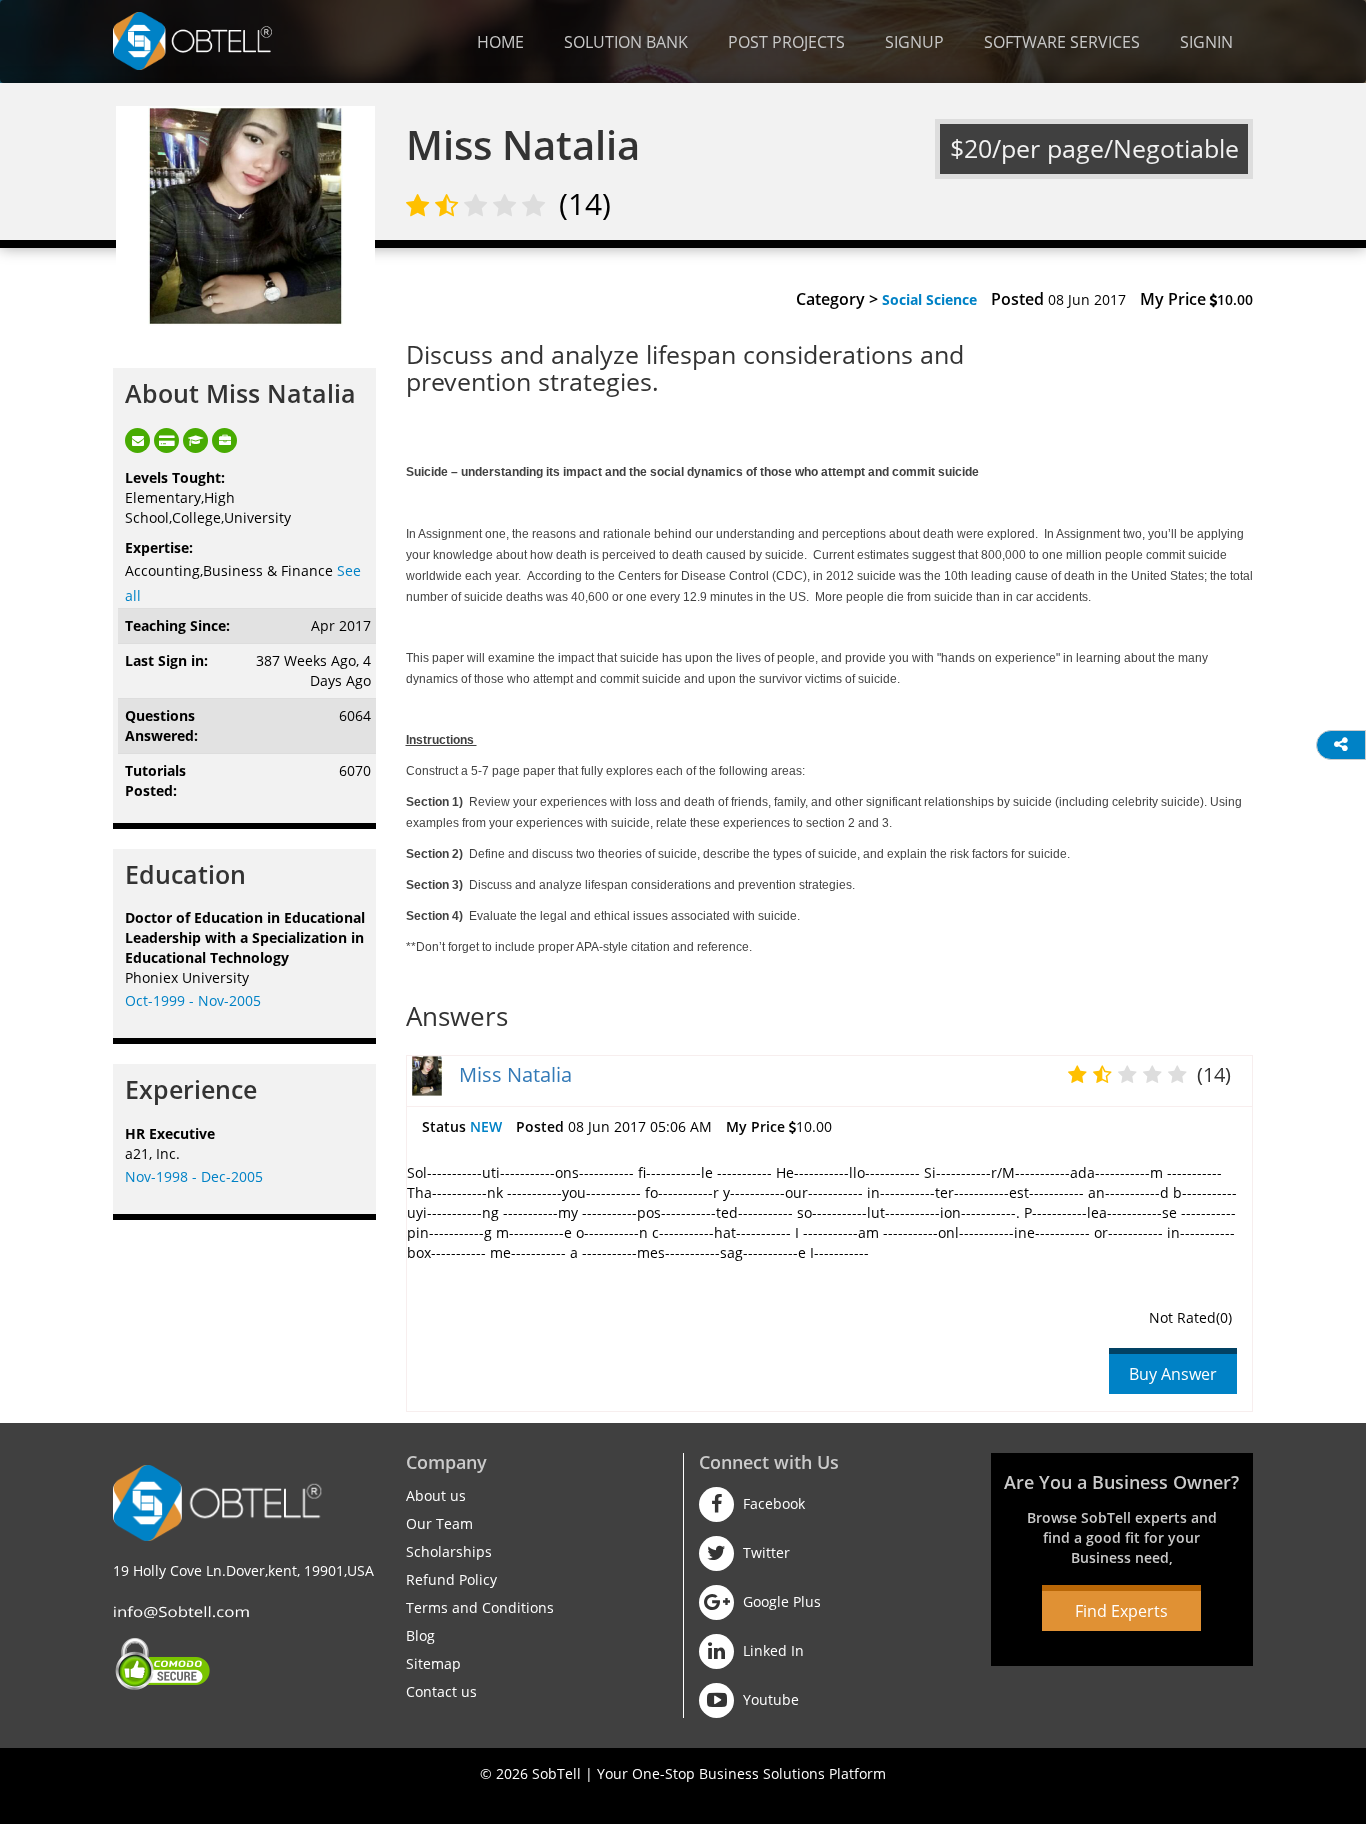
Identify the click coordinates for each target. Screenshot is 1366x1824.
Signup (914, 42)
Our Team (439, 1523)
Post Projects (786, 42)
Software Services (1062, 42)
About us (436, 1495)
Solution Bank (626, 42)
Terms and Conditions (480, 1607)
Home (500, 42)
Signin (1206, 42)
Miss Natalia (515, 1074)
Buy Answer (1173, 1374)
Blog (420, 1635)
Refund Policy (451, 1579)
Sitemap (433, 1663)
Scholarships (449, 1551)
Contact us (441, 1691)
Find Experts (1121, 1611)
